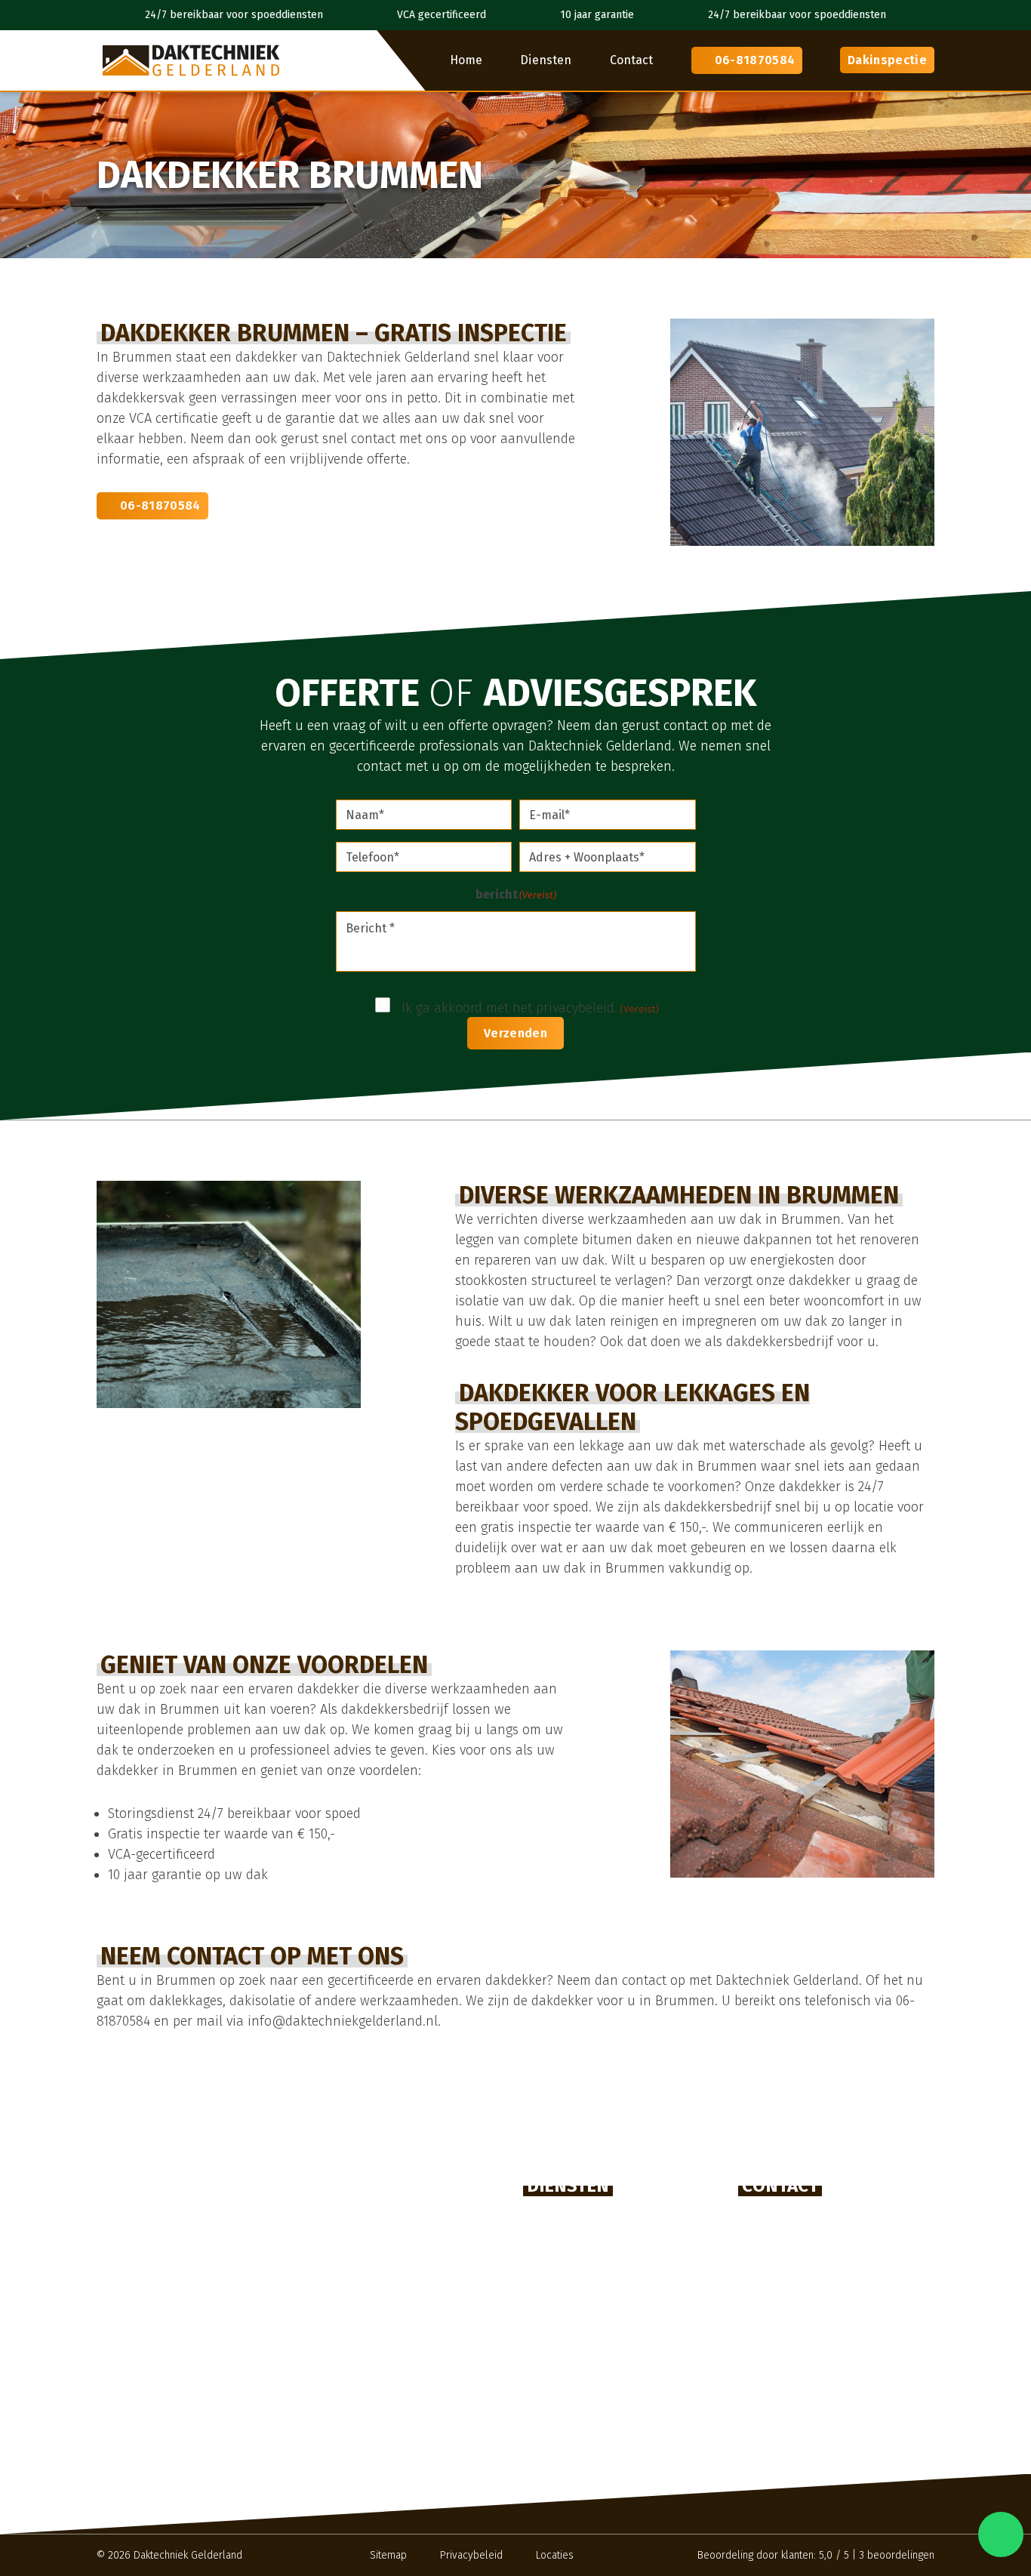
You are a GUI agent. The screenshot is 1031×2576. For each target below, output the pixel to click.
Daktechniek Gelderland (188, 2555)
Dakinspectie (887, 60)
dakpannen (778, 1240)
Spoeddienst (562, 2407)
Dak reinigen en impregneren (610, 2384)
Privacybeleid (471, 2555)
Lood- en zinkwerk (579, 2431)
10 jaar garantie (597, 15)
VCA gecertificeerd (442, 15)
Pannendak (559, 2220)
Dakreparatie (564, 2267)
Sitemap (388, 2555)
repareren (503, 1260)
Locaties (555, 2555)
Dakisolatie (558, 2337)
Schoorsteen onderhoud (595, 2454)
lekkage (602, 1446)
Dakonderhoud (569, 2360)
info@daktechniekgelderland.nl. (344, 2021)
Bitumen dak (562, 2243)
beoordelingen (897, 2555)
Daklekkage (560, 2314)
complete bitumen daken (599, 1240)
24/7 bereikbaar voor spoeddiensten (234, 15)
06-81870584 (755, 60)
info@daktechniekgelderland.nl (850, 2268)
